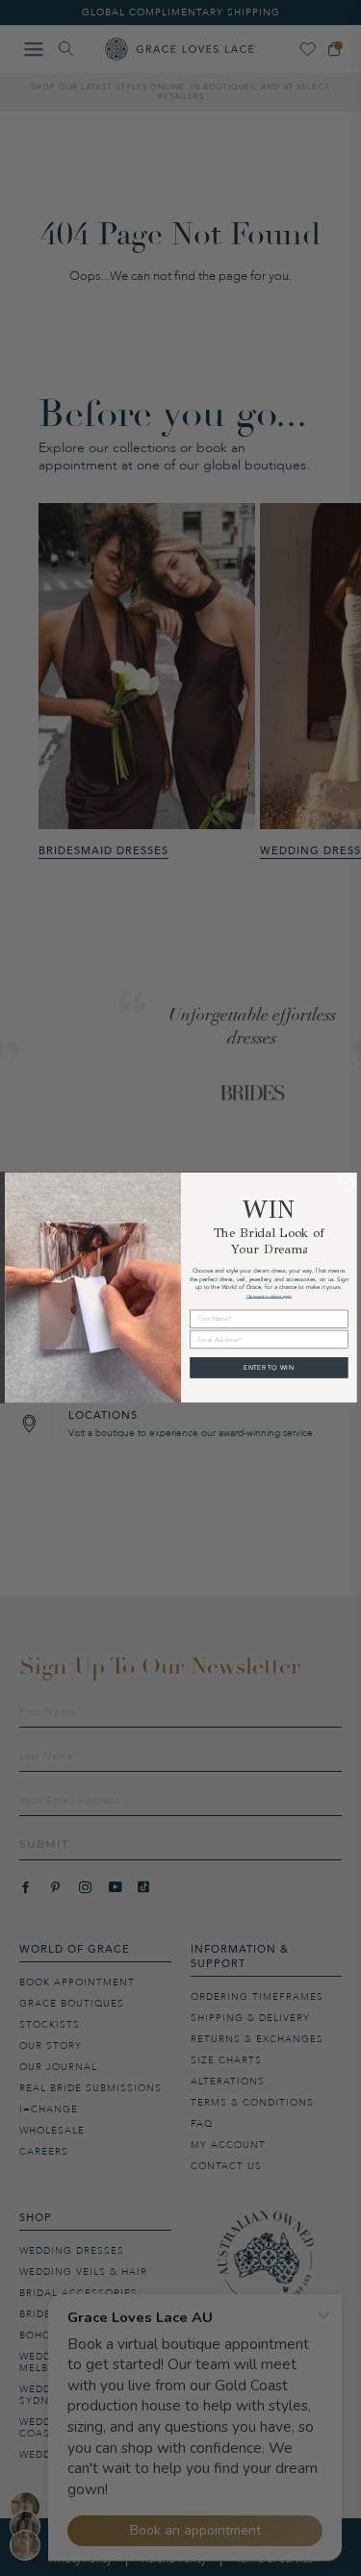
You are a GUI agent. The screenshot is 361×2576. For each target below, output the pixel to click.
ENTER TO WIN (269, 1368)
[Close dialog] (347, 1183)
